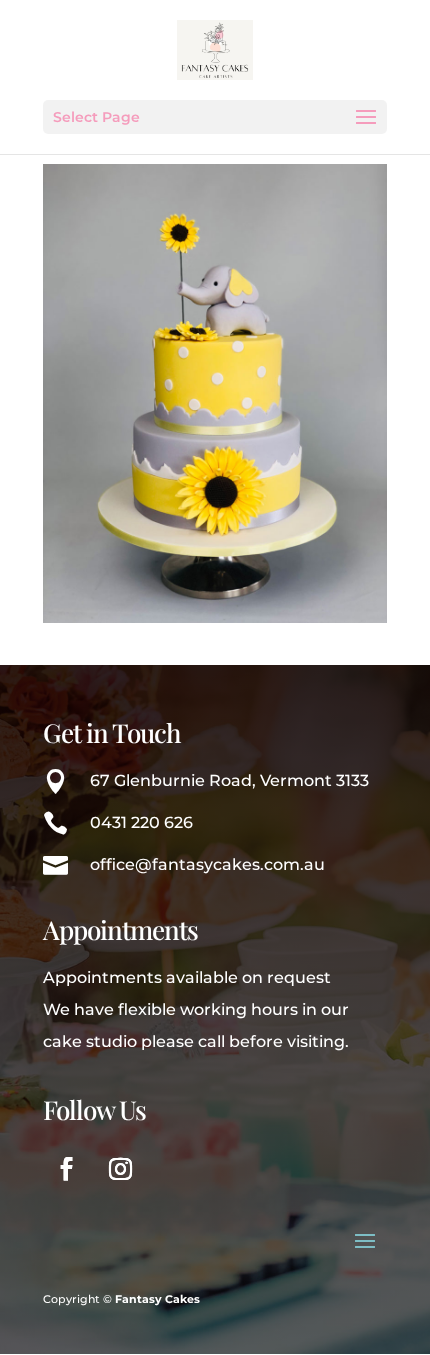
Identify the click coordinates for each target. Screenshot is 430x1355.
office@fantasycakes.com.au (207, 864)
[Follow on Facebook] (66, 1169)
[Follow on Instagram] (120, 1169)
